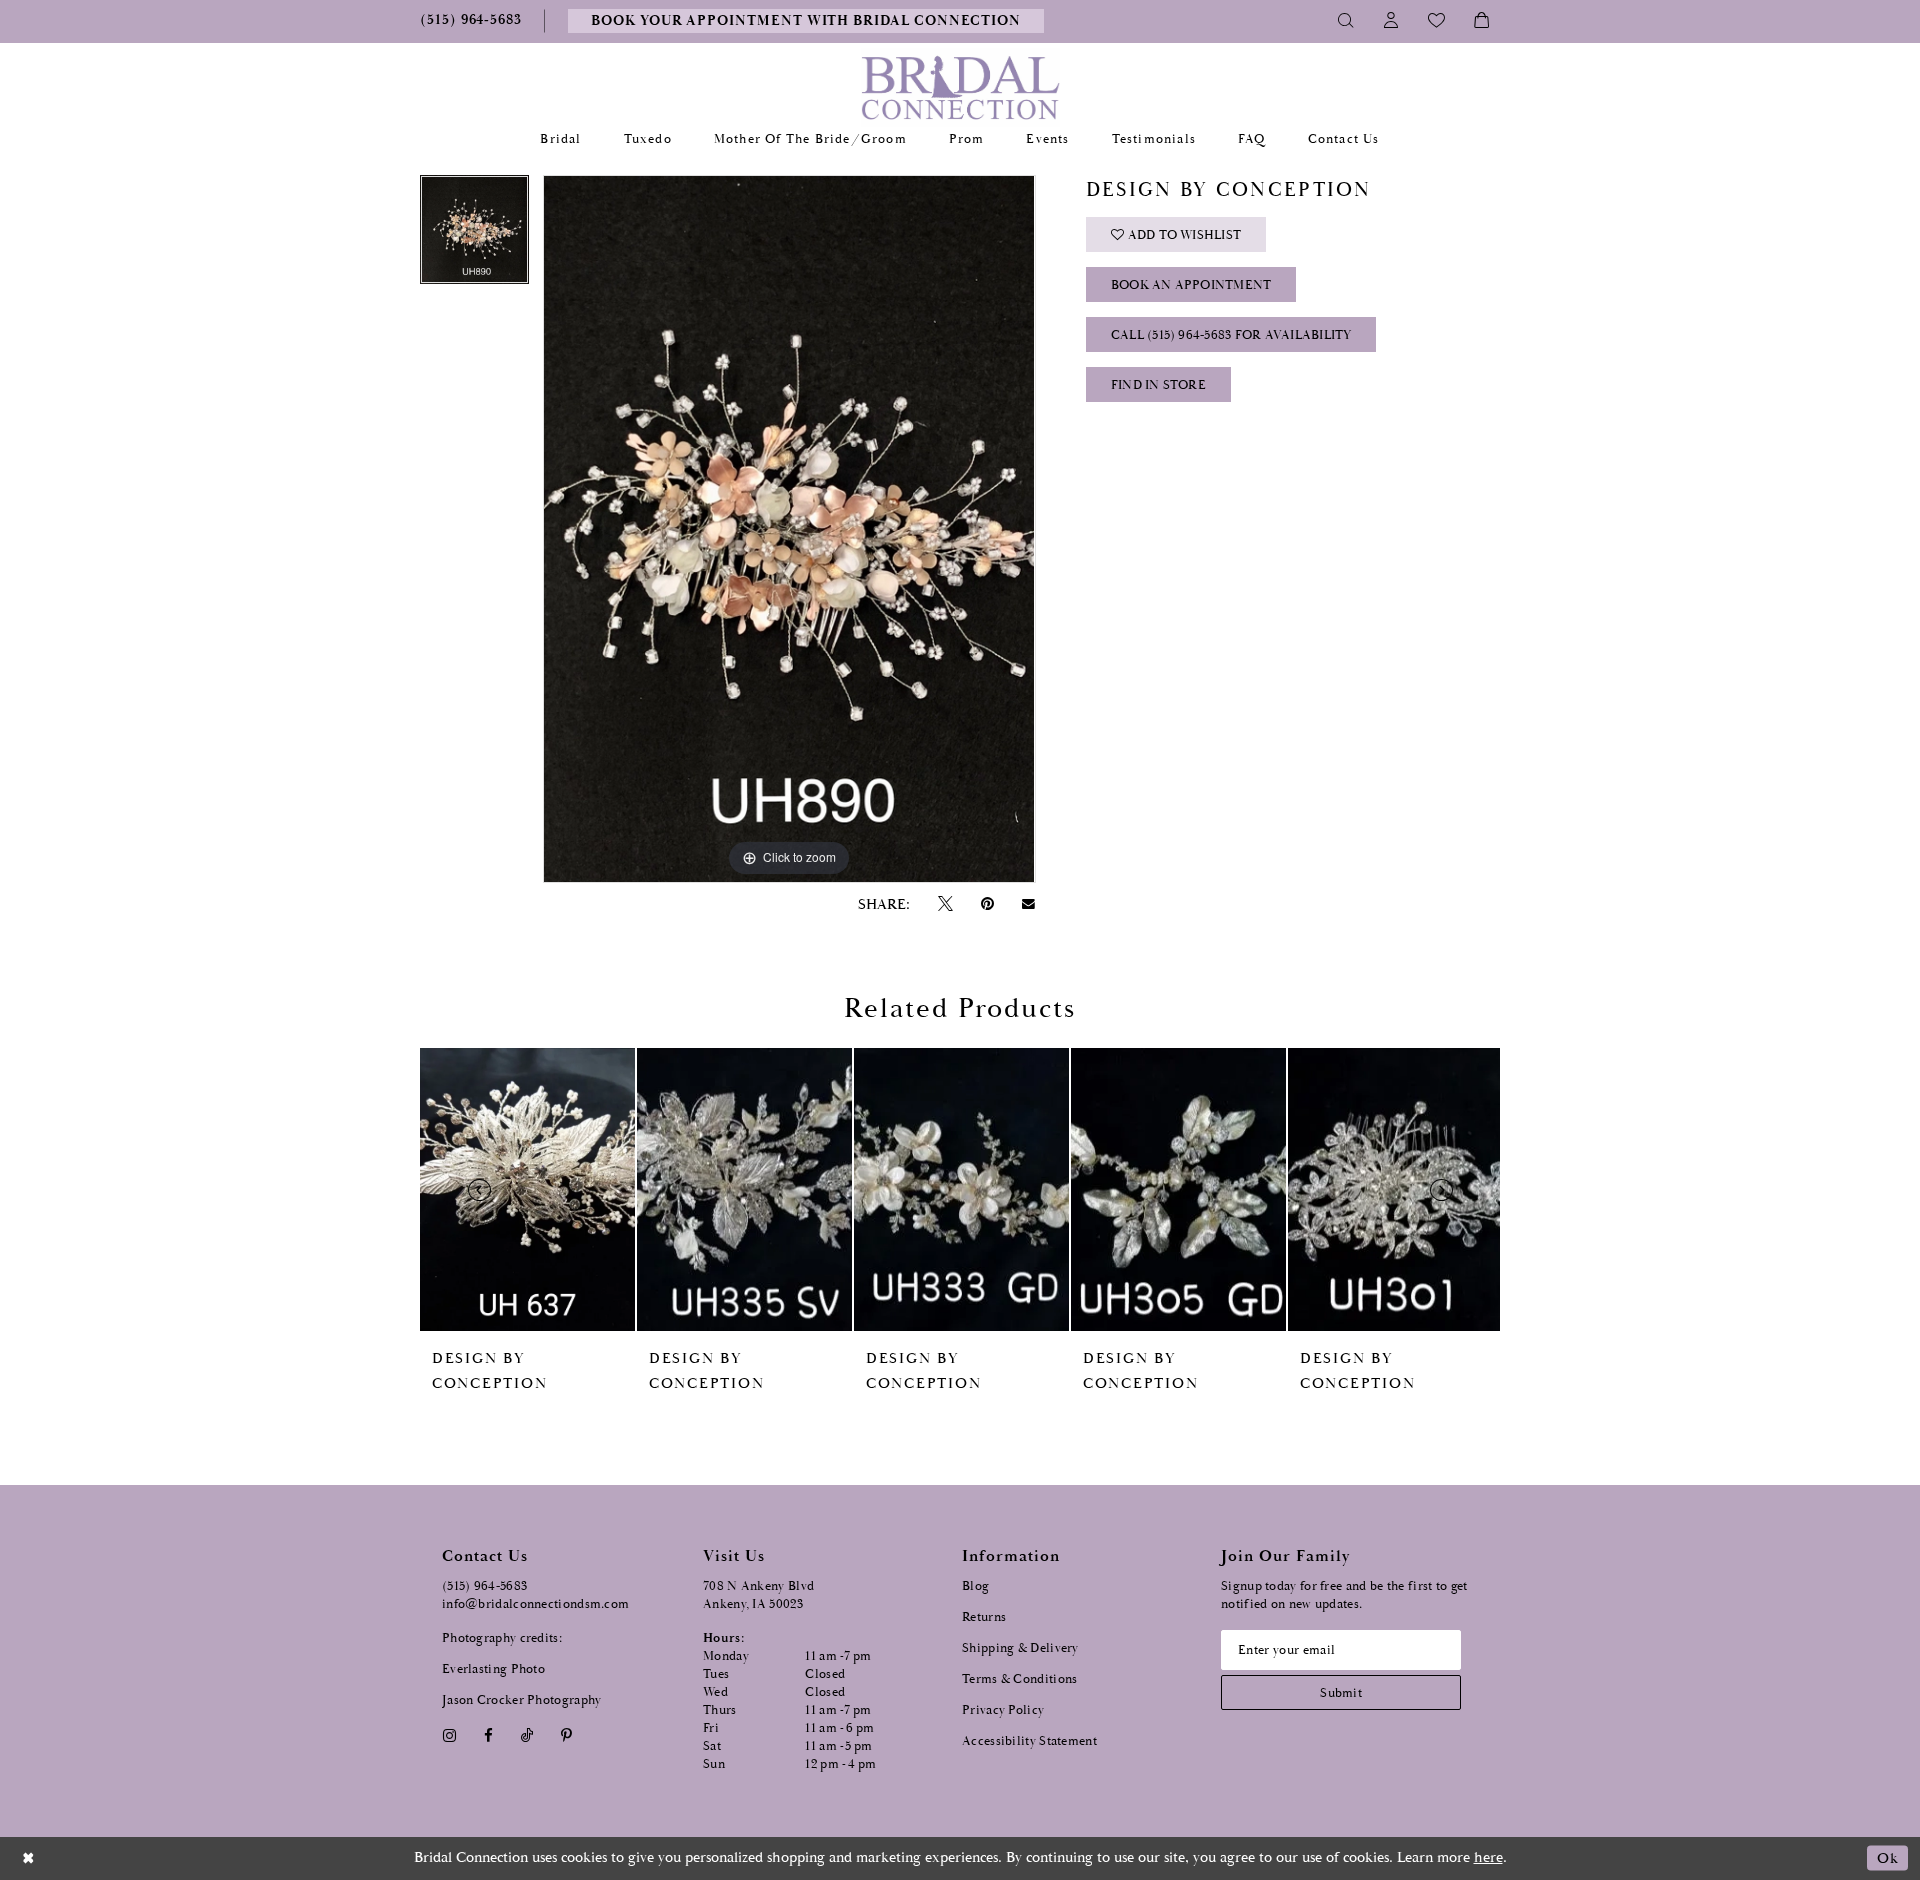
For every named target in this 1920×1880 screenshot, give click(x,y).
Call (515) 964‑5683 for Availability (1231, 335)
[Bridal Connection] (960, 87)
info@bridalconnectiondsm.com (535, 1604)
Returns (984, 1617)
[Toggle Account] (1391, 21)
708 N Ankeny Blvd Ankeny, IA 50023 (758, 1595)
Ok (1887, 1858)
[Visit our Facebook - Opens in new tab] (488, 1735)
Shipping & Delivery (1020, 1648)
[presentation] (527, 1189)
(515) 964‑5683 (484, 1586)
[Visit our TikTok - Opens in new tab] (527, 1735)
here (1488, 1857)
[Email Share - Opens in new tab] (1029, 904)
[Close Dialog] (29, 1858)
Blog (975, 1586)
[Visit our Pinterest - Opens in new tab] (567, 1735)
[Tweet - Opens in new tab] (945, 904)
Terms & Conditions (1019, 1679)
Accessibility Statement (1029, 1741)
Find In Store (1158, 385)
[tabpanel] (474, 236)
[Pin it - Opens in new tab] (987, 904)
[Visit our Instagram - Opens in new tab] (449, 1735)
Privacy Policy (1003, 1710)
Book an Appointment (1191, 285)
